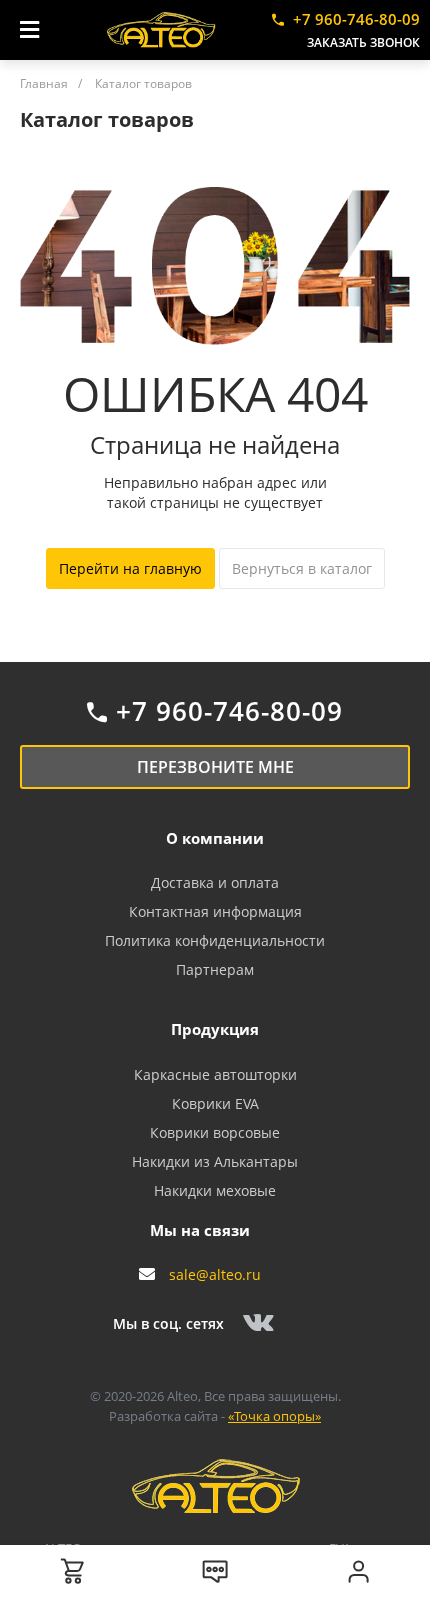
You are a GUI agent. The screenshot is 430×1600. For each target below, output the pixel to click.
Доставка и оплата (215, 882)
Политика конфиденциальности (215, 940)
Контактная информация (215, 911)
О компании (215, 838)
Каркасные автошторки (215, 1074)
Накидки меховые (215, 1190)
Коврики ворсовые (215, 1132)
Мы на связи (200, 1230)
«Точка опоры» (274, 1416)
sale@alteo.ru (215, 1274)
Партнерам (215, 969)
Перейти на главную (130, 568)
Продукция (215, 1029)
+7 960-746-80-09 (356, 19)
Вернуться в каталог (302, 568)
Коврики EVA (215, 1103)
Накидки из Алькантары (215, 1161)
